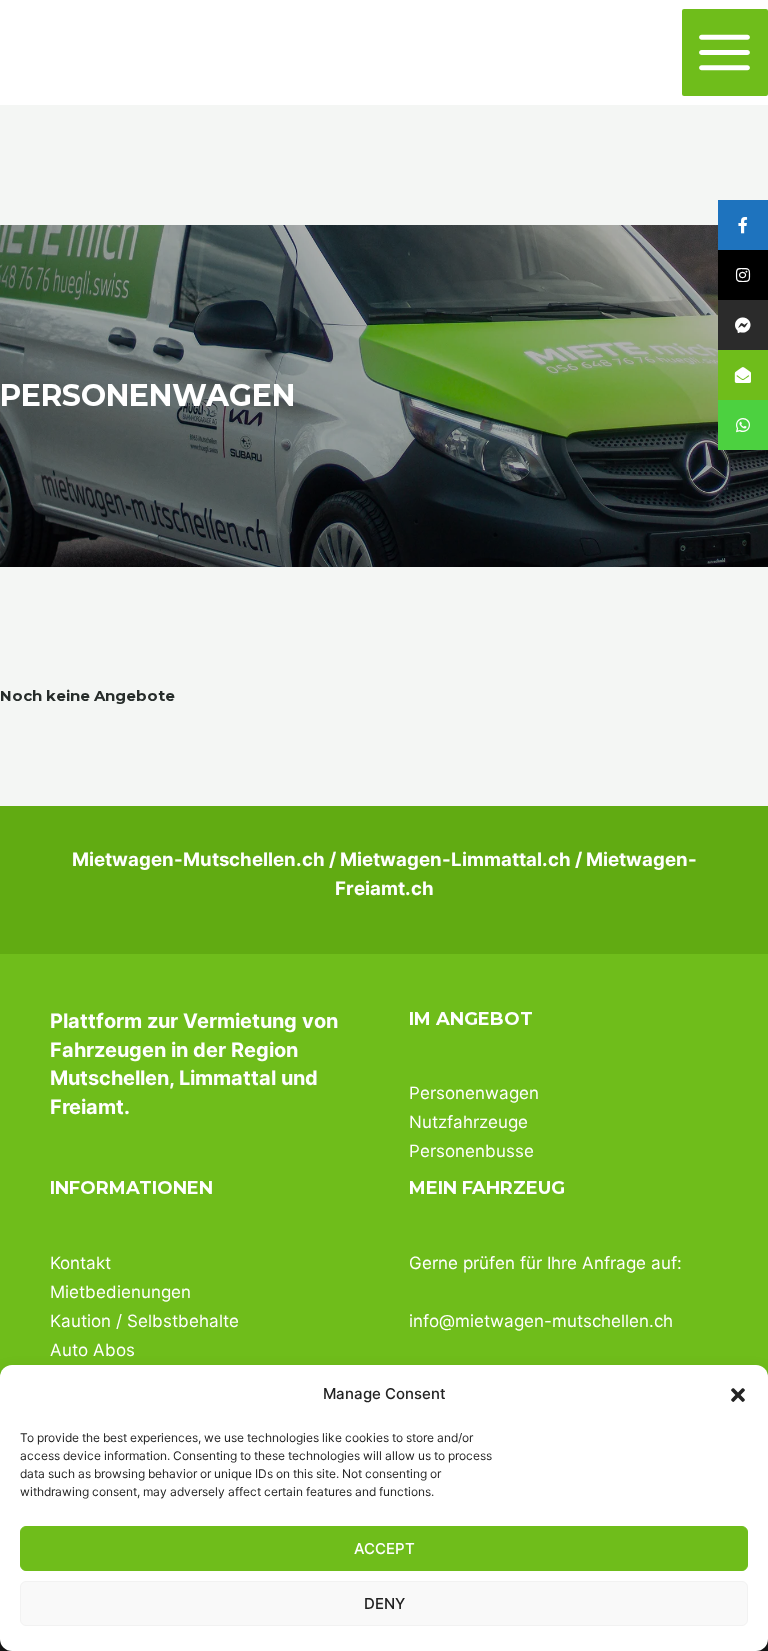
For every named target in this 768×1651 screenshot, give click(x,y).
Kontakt (80, 1263)
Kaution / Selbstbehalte (144, 1321)
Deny (384, 1603)
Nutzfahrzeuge (468, 1122)
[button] (738, 1395)
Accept (384, 1548)
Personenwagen (474, 1093)
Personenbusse (471, 1151)
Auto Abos (92, 1350)
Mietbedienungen (120, 1292)
